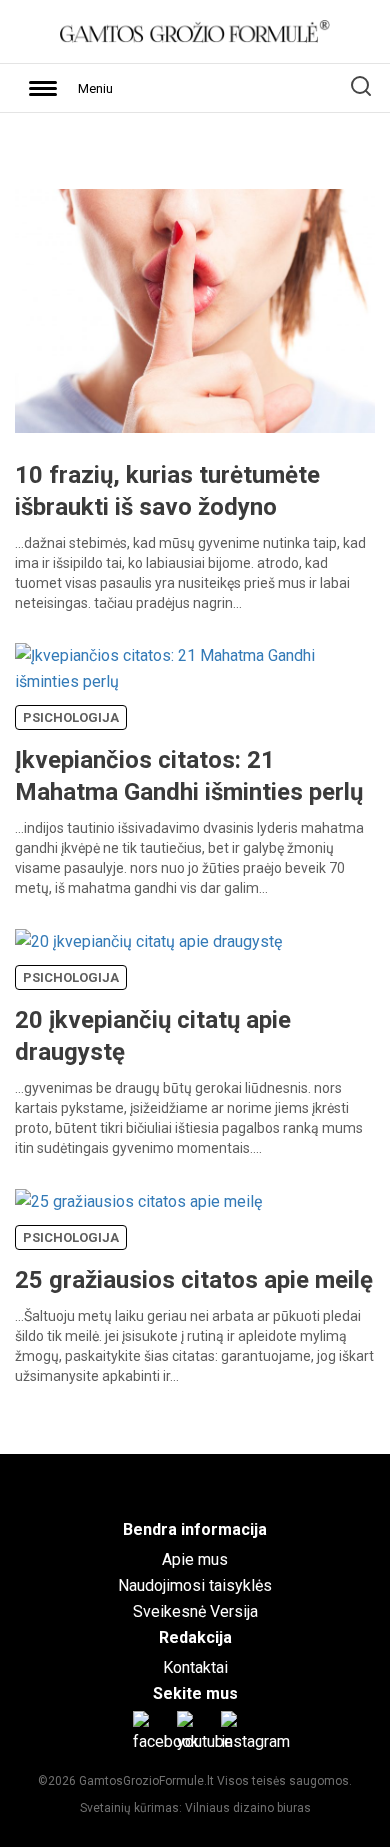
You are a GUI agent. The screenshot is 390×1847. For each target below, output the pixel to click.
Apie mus (195, 1559)
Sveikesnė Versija (195, 1611)
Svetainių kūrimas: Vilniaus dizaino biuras (195, 1808)
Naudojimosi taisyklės (195, 1585)
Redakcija (195, 1637)
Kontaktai (195, 1667)
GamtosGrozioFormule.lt (148, 1781)
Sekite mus (195, 1693)
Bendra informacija (195, 1529)
